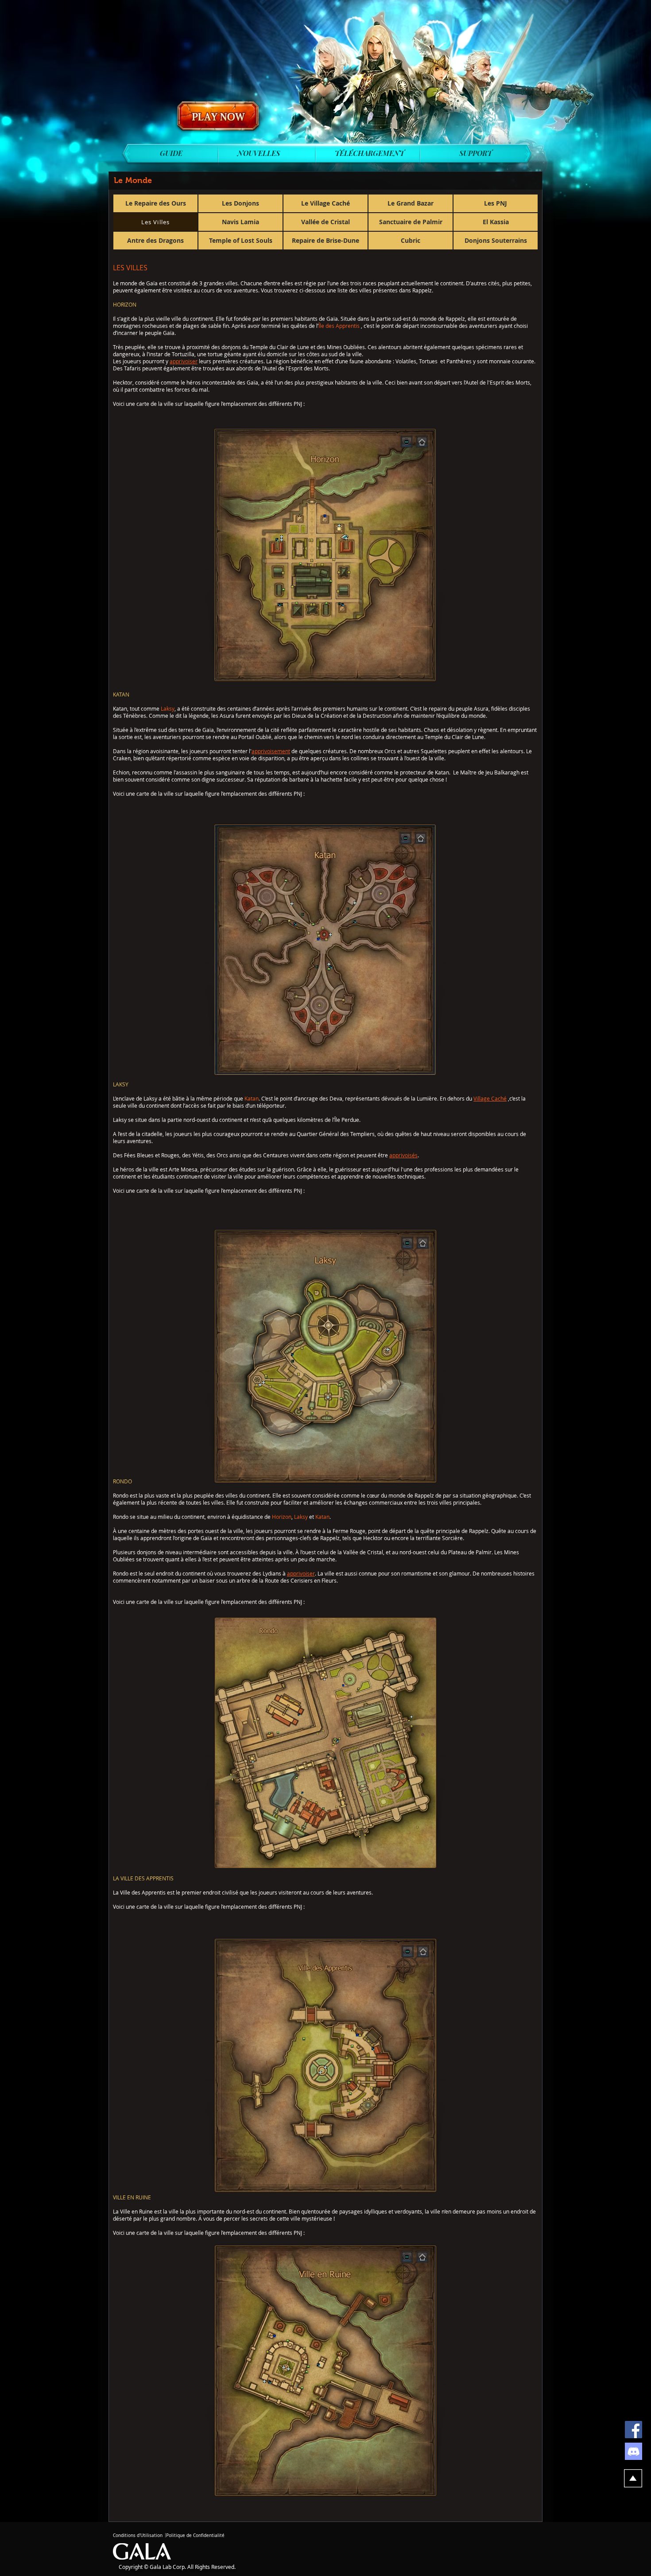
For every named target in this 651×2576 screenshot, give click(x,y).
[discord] (634, 2451)
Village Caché (490, 1098)
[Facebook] (634, 2430)
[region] (218, 117)
